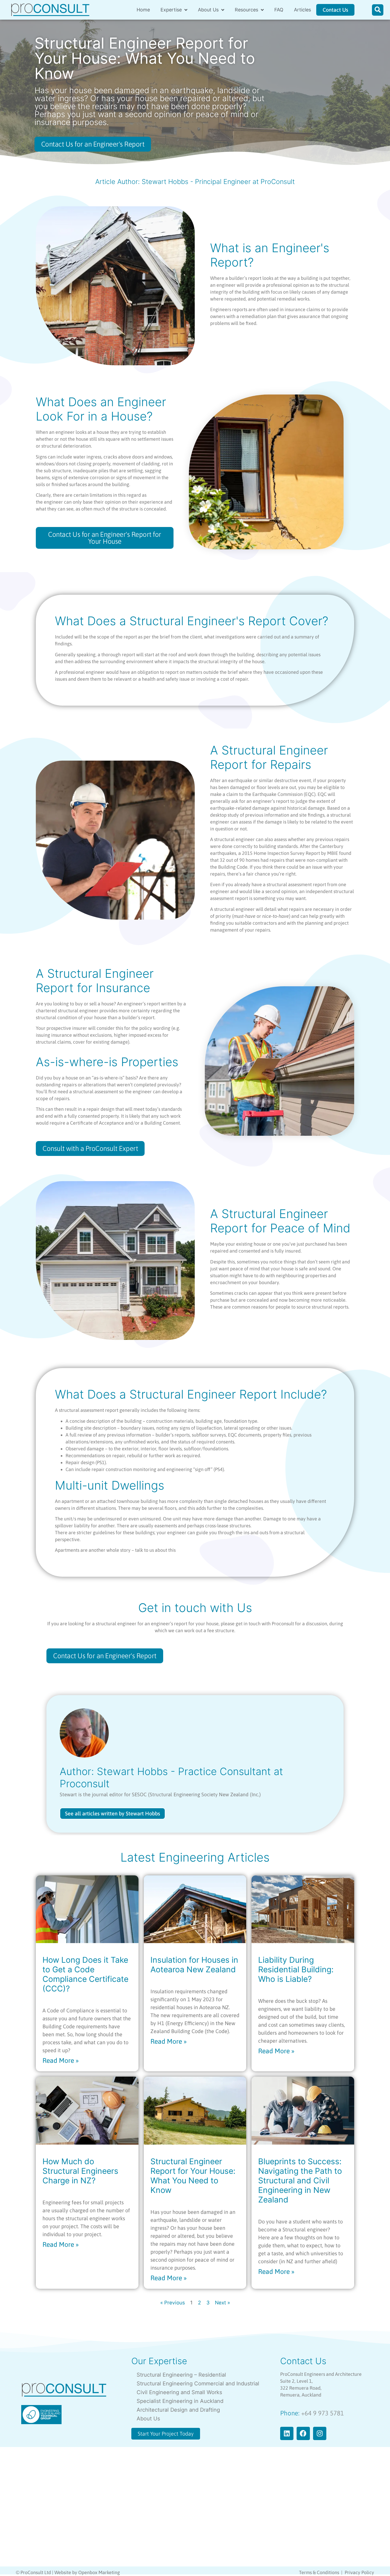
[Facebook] (303, 2433)
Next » (222, 2303)
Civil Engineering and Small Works (179, 2392)
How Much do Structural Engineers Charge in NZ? (80, 2171)
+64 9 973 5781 (322, 2413)
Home (143, 10)
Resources (246, 10)
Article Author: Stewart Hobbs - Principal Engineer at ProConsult (195, 182)
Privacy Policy (359, 2572)
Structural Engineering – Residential (181, 2375)
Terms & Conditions (319, 2572)
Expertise (171, 10)
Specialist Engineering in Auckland (180, 2401)
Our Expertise (159, 2361)
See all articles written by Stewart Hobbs (112, 1813)
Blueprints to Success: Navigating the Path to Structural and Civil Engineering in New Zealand (300, 2180)
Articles (302, 10)
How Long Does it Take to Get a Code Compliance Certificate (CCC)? (85, 1974)
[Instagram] (320, 2433)
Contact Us (303, 2361)
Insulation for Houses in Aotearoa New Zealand (194, 1965)
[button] (378, 10)
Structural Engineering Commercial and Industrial (198, 2384)
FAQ (279, 10)
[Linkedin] (287, 2433)
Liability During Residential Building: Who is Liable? (296, 1969)
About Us (208, 10)
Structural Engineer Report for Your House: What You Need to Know (193, 2176)
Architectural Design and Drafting (178, 2410)
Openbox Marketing (99, 2572)
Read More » (61, 2060)
